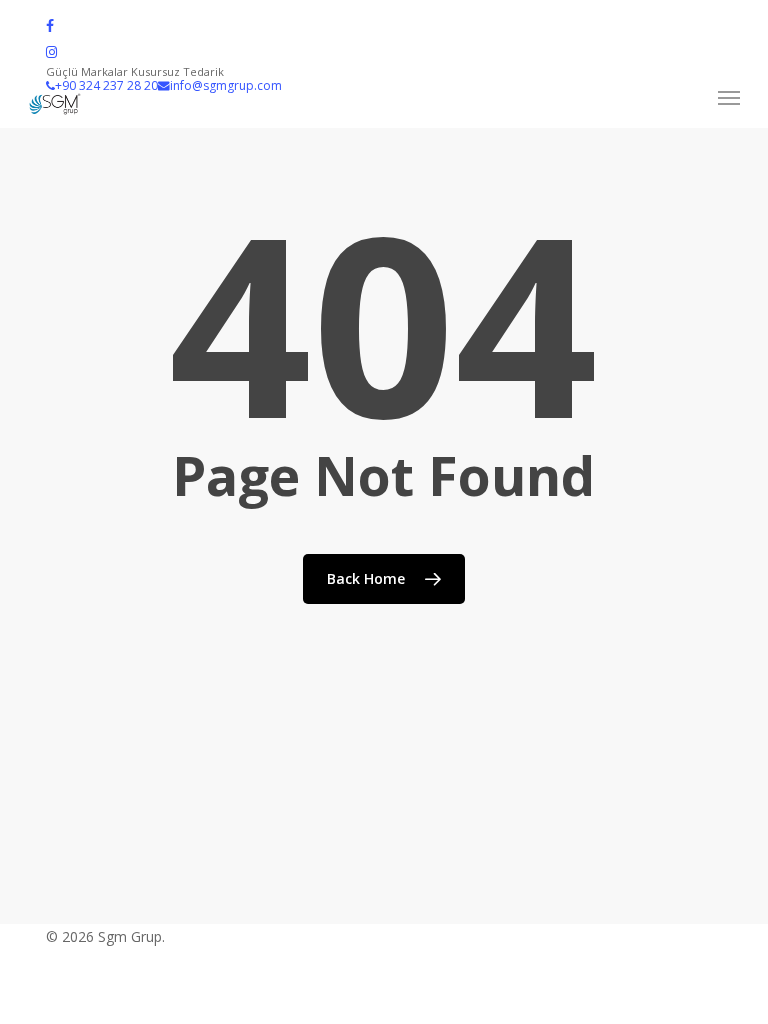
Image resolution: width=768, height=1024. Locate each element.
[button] (729, 98)
